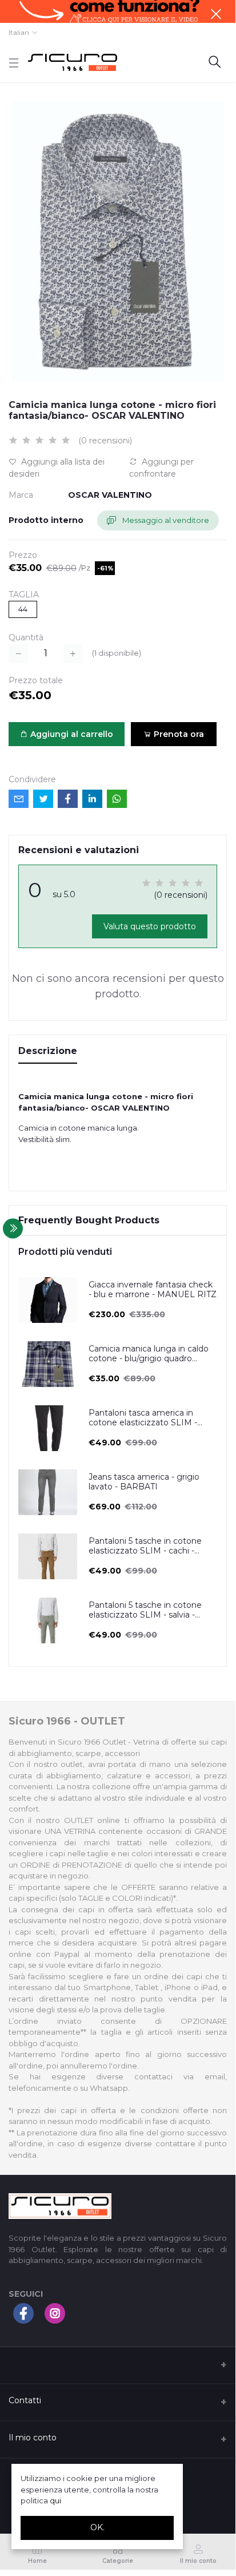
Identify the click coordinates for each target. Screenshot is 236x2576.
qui (55, 2500)
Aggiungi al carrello (71, 734)
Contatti (25, 2400)
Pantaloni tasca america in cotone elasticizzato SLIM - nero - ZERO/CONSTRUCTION (149, 1418)
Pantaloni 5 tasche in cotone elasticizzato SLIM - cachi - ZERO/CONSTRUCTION (145, 1546)
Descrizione (48, 1051)
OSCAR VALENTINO (110, 495)
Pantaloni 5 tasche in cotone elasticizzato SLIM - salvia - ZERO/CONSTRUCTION (145, 1610)
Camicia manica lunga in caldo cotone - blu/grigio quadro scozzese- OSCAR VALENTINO (151, 1354)
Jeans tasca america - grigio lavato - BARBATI (144, 1482)
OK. (97, 2527)
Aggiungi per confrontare (161, 468)
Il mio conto (33, 2438)
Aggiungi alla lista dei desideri (57, 468)
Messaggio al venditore (165, 520)
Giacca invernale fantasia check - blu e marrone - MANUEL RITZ (153, 1290)
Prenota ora (178, 734)
